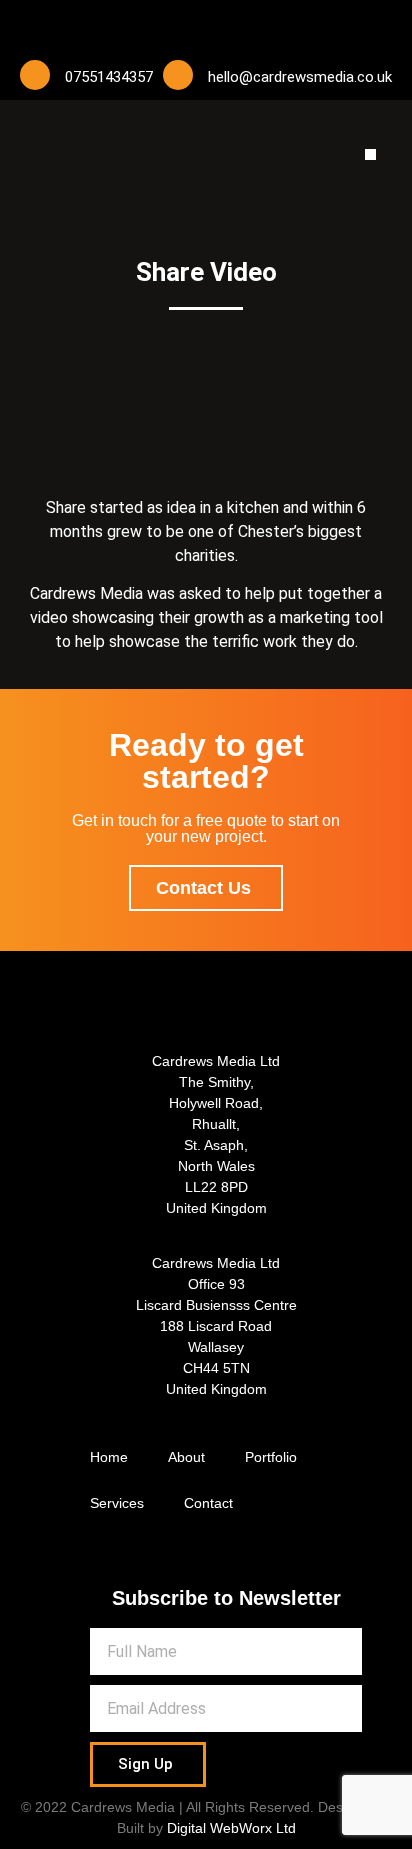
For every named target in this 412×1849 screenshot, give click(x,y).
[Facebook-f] (126, 25)
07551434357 (109, 77)
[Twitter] (166, 25)
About (186, 1457)
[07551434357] (35, 75)
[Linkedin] (246, 25)
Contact (208, 1503)
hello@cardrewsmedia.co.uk (300, 77)
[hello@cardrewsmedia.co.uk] (178, 75)
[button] (370, 154)
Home (109, 1457)
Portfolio (271, 1457)
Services (117, 1503)
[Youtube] (206, 25)
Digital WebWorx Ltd (231, 1828)
